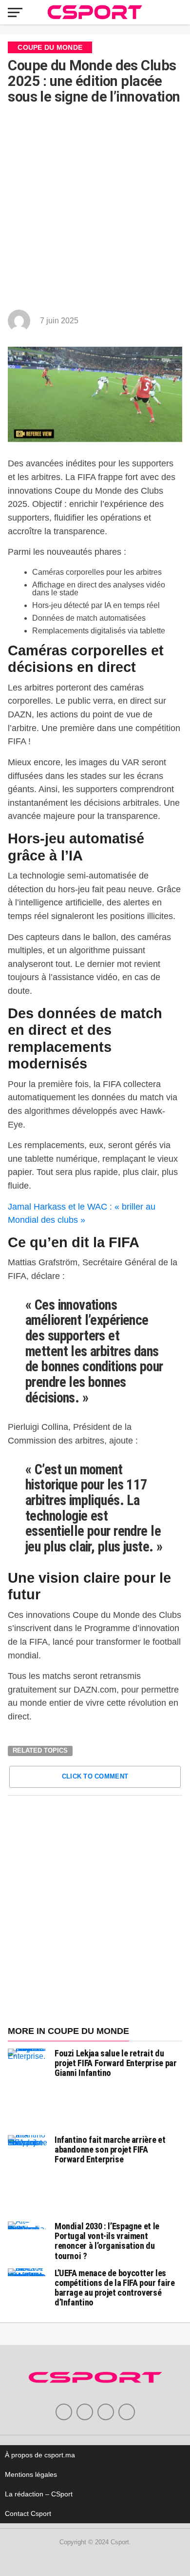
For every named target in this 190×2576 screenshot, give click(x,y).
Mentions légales (31, 2474)
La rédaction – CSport (39, 2494)
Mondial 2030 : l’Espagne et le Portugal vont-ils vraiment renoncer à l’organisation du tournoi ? (107, 2241)
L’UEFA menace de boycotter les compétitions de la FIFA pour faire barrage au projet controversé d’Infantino (115, 2288)
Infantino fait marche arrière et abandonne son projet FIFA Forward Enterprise (110, 2149)
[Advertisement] (95, 209)
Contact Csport (28, 2513)
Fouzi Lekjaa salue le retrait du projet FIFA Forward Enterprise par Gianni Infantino (116, 2063)
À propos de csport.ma (40, 2455)
